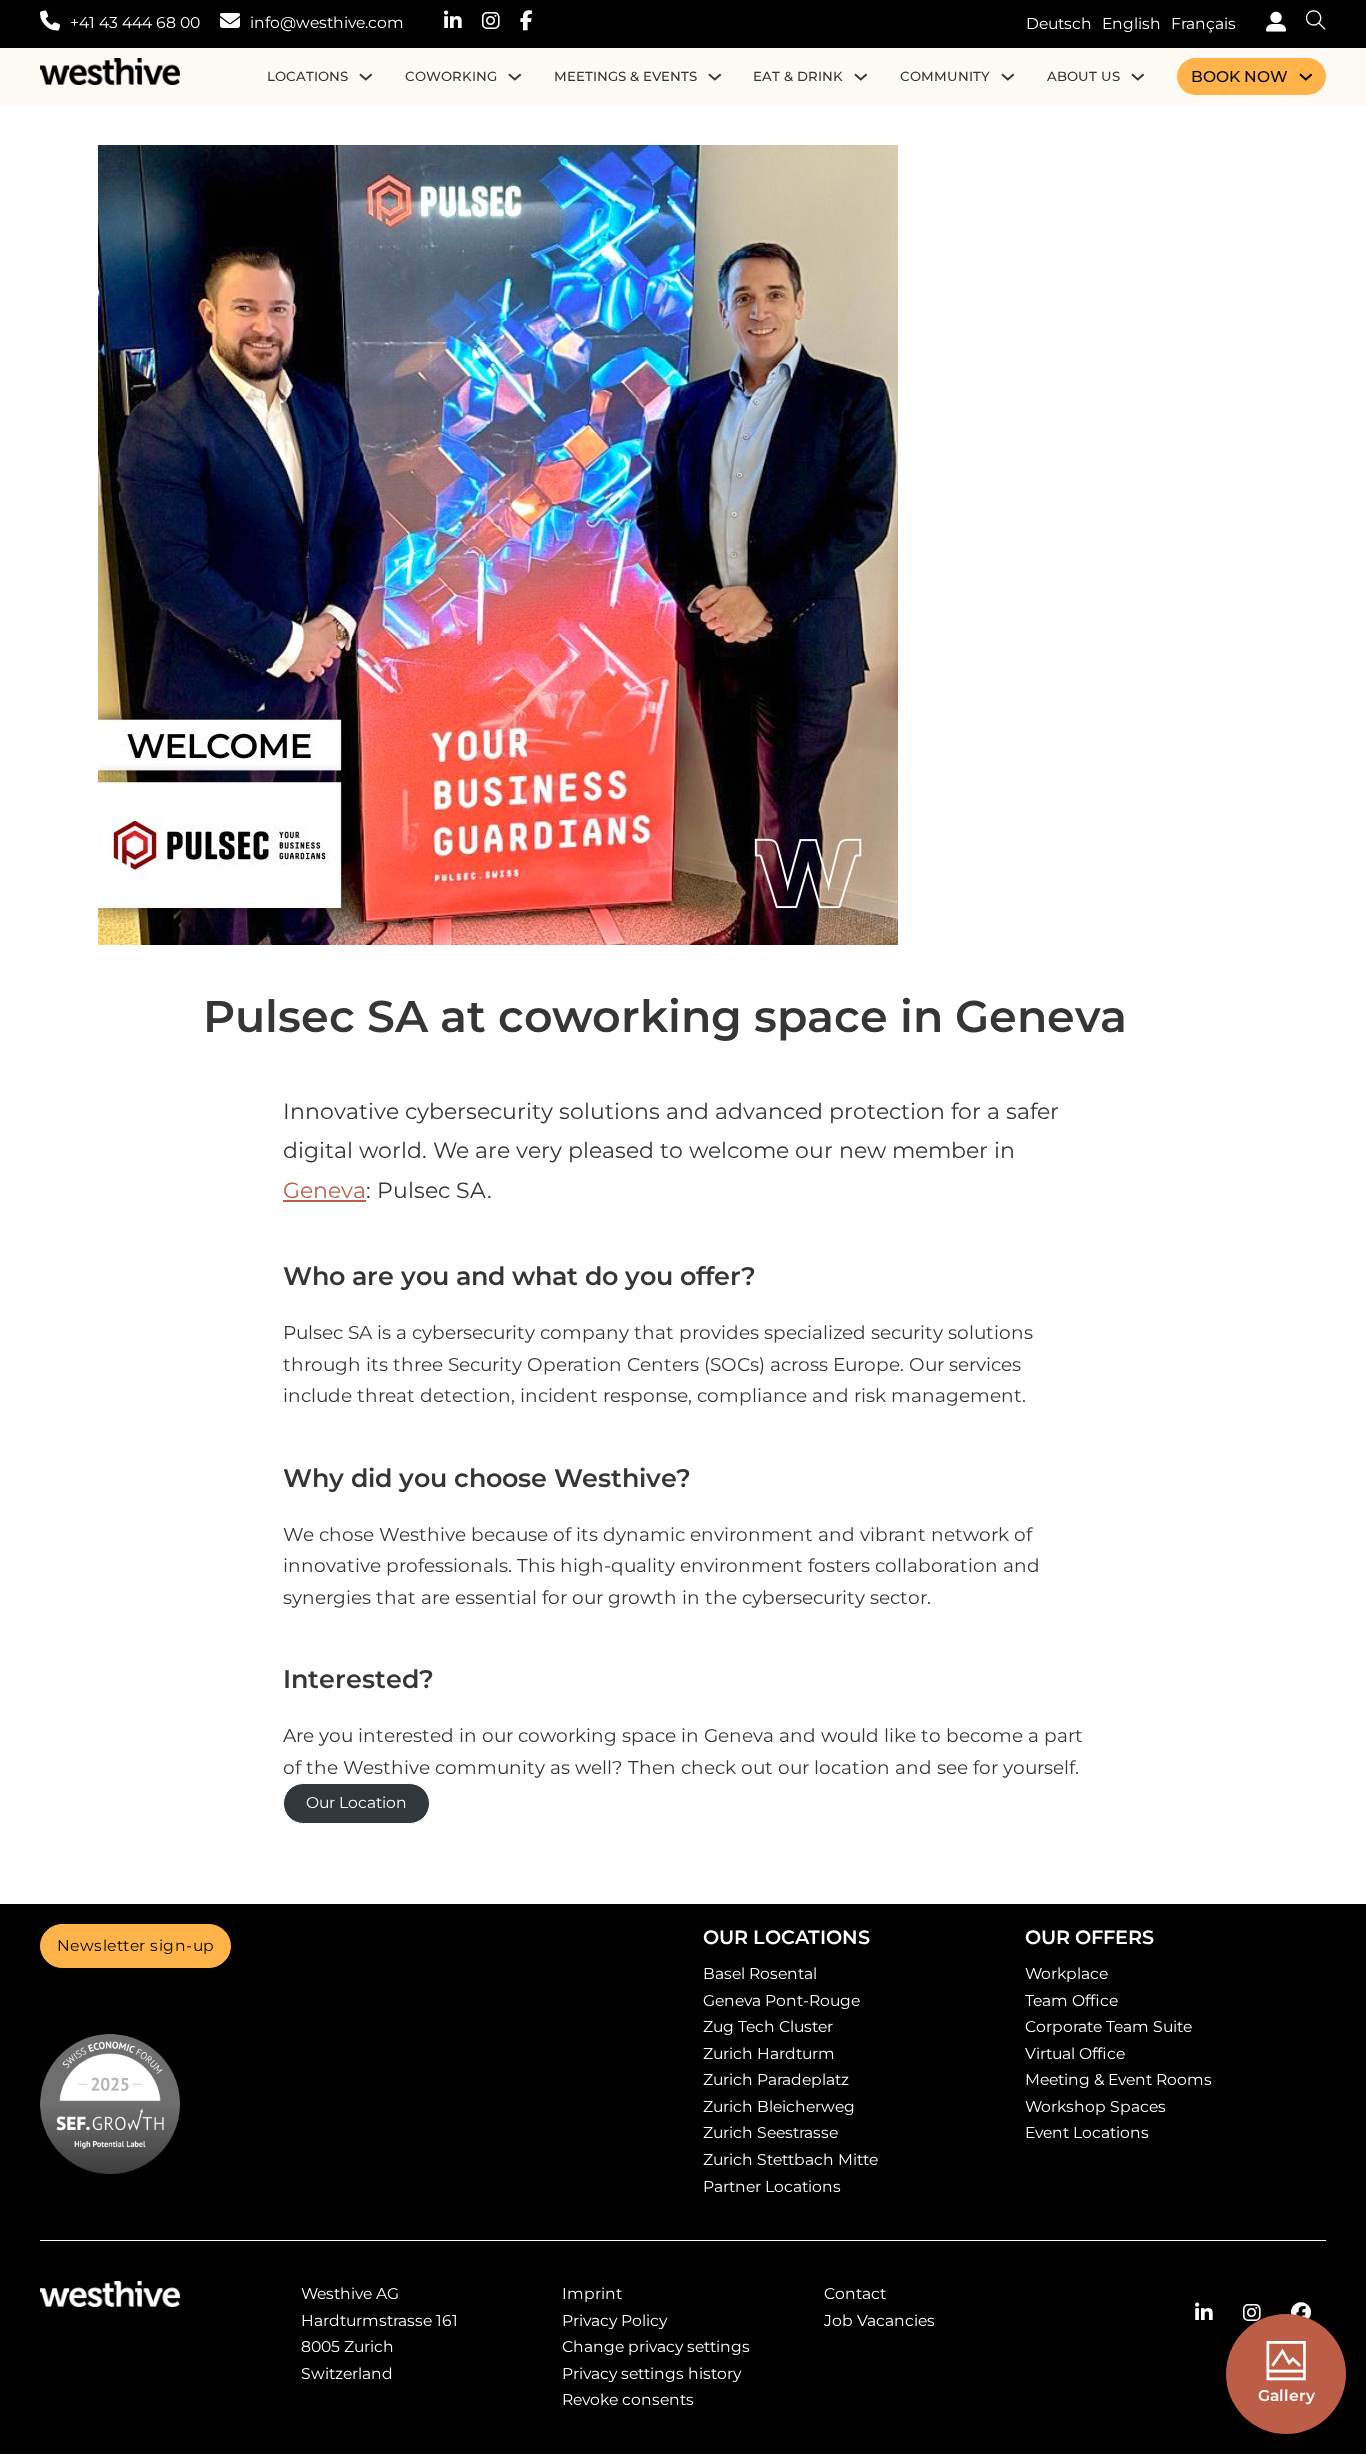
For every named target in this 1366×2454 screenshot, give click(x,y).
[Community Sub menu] (1008, 77)
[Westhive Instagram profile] (501, 23)
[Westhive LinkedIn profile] (463, 23)
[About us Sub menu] (1138, 77)
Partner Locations (772, 2186)
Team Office (1071, 2000)
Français (1203, 23)
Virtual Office (1075, 2053)
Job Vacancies (879, 2320)
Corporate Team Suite (1108, 2026)
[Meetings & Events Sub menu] (715, 77)
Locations (307, 76)
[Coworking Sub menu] (515, 77)
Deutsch (1059, 23)
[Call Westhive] (50, 23)
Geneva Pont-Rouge (781, 2000)
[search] (1306, 24)
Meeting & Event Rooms (1118, 2079)
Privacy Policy (614, 2320)
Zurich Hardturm (769, 2053)
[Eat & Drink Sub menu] (861, 77)
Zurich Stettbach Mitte (790, 2159)
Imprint (592, 2293)
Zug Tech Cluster (768, 2026)
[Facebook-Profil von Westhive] (1301, 2313)
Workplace (1066, 1973)
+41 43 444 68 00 (135, 22)
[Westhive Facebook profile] (536, 23)
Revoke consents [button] (628, 2399)
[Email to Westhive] (230, 23)
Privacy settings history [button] (651, 2373)
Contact (855, 2293)
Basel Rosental (760, 1973)
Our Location (356, 1802)
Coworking (451, 76)
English (1131, 23)
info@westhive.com (327, 22)
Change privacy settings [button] (656, 2346)
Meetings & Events (625, 76)
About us (1083, 76)
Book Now (1239, 76)
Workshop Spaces (1095, 2106)
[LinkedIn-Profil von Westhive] (1204, 2313)
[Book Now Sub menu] (1306, 77)
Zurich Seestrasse (770, 2132)
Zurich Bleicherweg (779, 2106)
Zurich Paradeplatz (776, 2079)
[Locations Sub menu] (366, 77)
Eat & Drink (798, 76)
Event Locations (1087, 2132)
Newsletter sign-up (136, 1945)
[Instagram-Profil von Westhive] (1252, 2313)
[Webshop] (1271, 24)
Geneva (324, 1190)
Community (945, 76)
